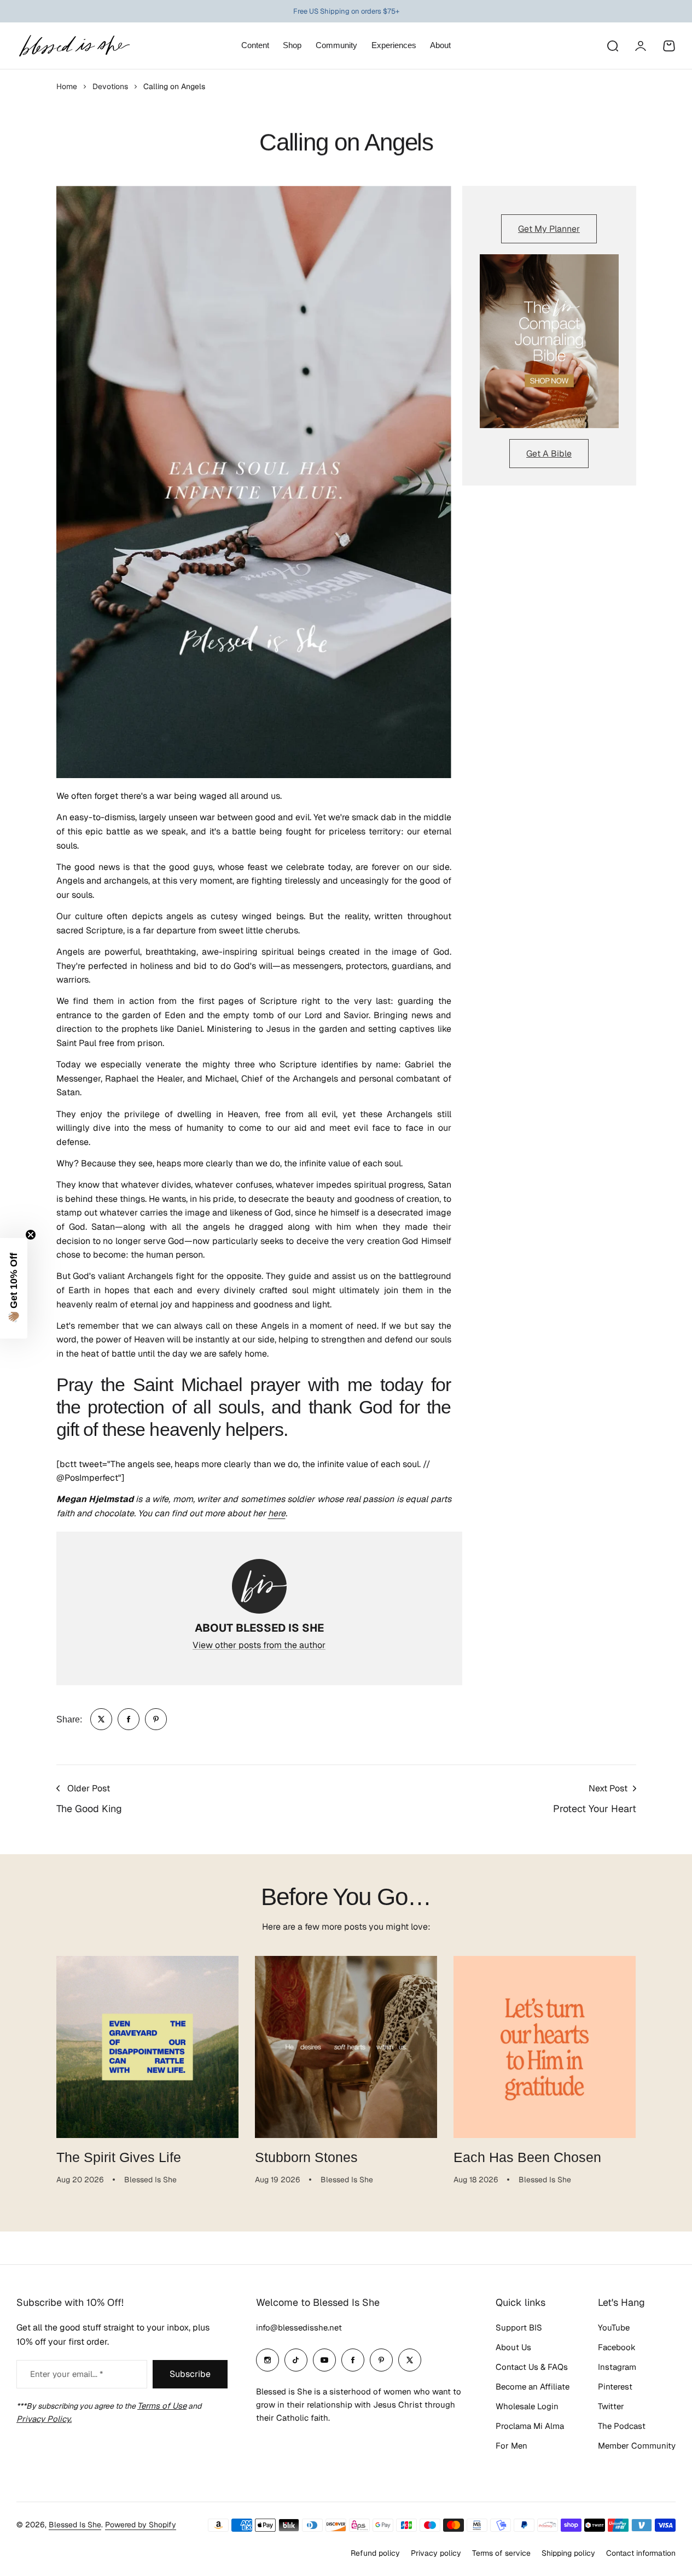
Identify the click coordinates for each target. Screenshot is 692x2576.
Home (67, 86)
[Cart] (669, 46)
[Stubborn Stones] (346, 2047)
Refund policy (375, 2553)
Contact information (641, 2553)
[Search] (612, 46)
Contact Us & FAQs (532, 2367)
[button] (14, 1288)
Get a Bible (549, 454)
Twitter (611, 2406)
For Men (511, 2446)
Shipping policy (568, 2553)
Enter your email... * (66, 2374)
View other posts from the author (259, 1645)
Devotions (110, 86)
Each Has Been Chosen (527, 2157)
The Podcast (622, 2426)
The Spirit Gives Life (119, 2157)
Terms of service (501, 2553)
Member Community (637, 2446)
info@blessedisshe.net (299, 2327)
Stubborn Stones (306, 2157)
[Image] (549, 341)
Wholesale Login (527, 2406)
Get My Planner (549, 229)
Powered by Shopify (141, 2525)
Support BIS (519, 2327)
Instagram (617, 2367)
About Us (513, 2347)
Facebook (617, 2347)
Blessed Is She (75, 2525)
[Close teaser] (31, 1235)
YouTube (614, 2327)
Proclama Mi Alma (530, 2426)
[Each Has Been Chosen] (545, 2047)
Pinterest (615, 2387)
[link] (101, 1719)
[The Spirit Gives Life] (147, 2047)
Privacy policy (436, 2553)
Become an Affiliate (533, 2387)
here (277, 1513)
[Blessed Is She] (74, 46)
